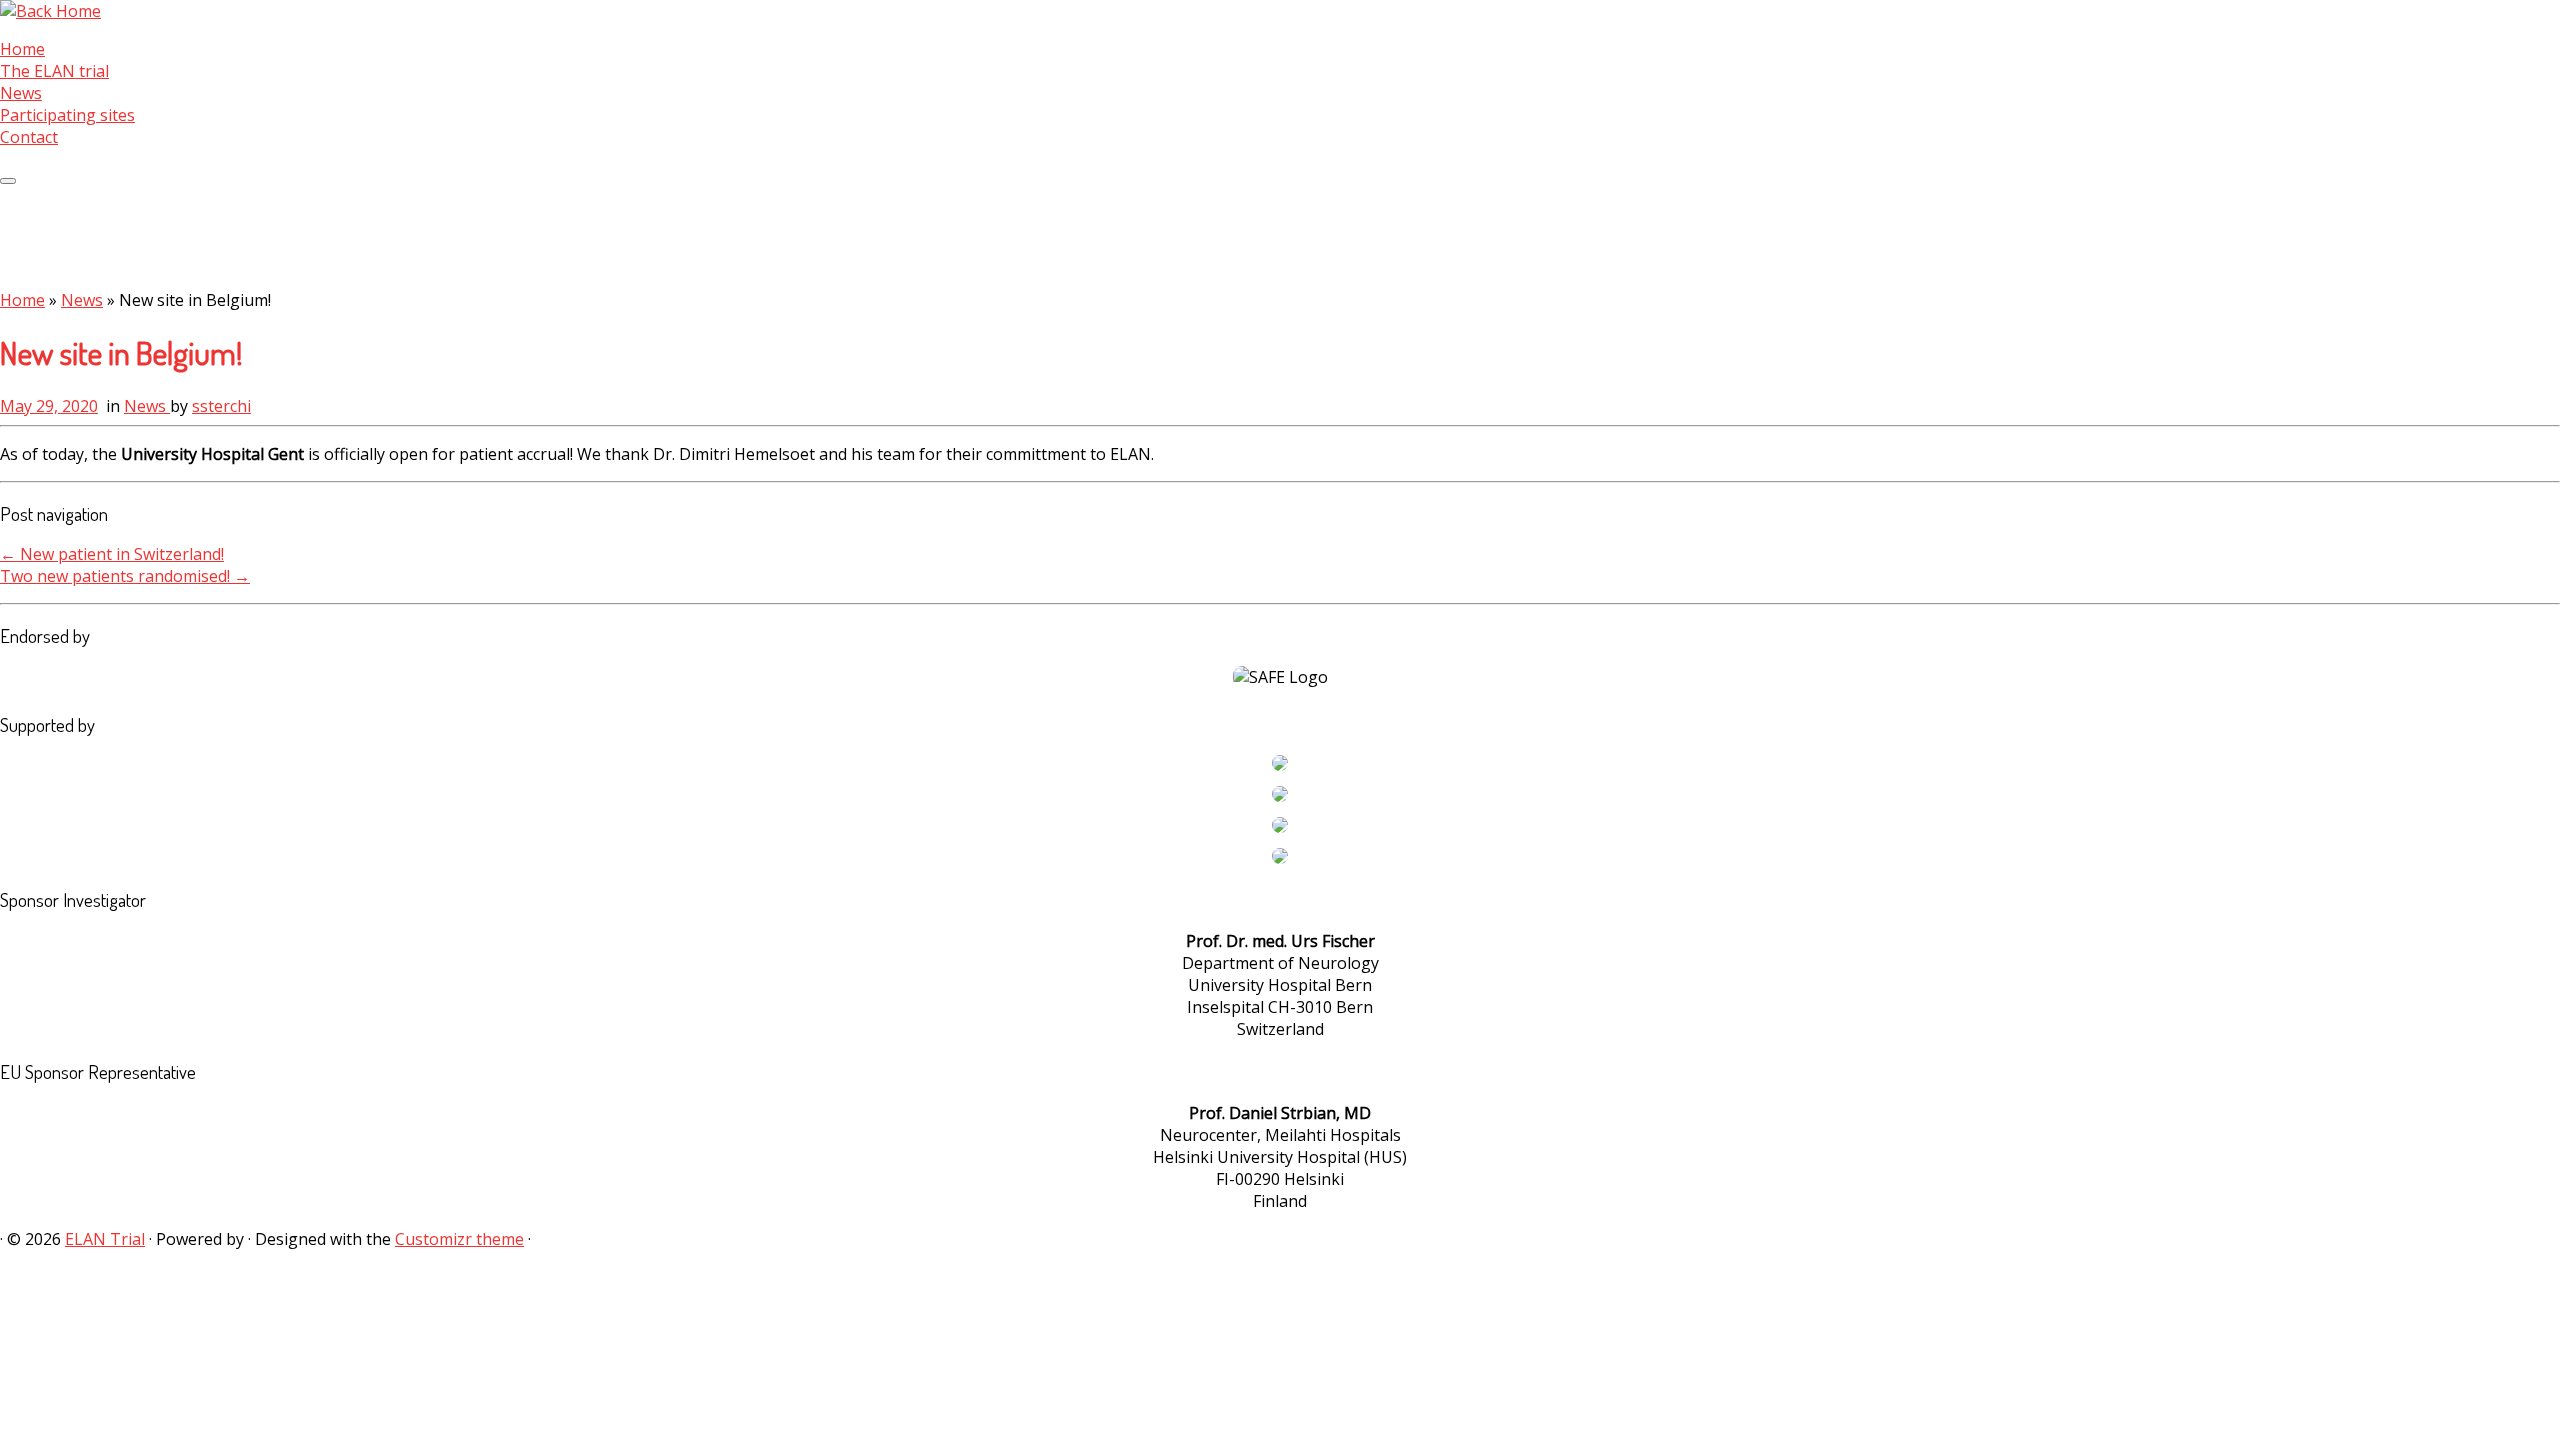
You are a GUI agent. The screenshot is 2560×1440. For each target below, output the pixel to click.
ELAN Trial (105, 1239)
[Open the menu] (8, 181)
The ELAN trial (54, 71)
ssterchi (221, 406)
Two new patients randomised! (125, 576)
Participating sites (67, 115)
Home (22, 49)
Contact (29, 137)
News (21, 93)
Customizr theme (459, 1239)
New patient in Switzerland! (112, 554)
